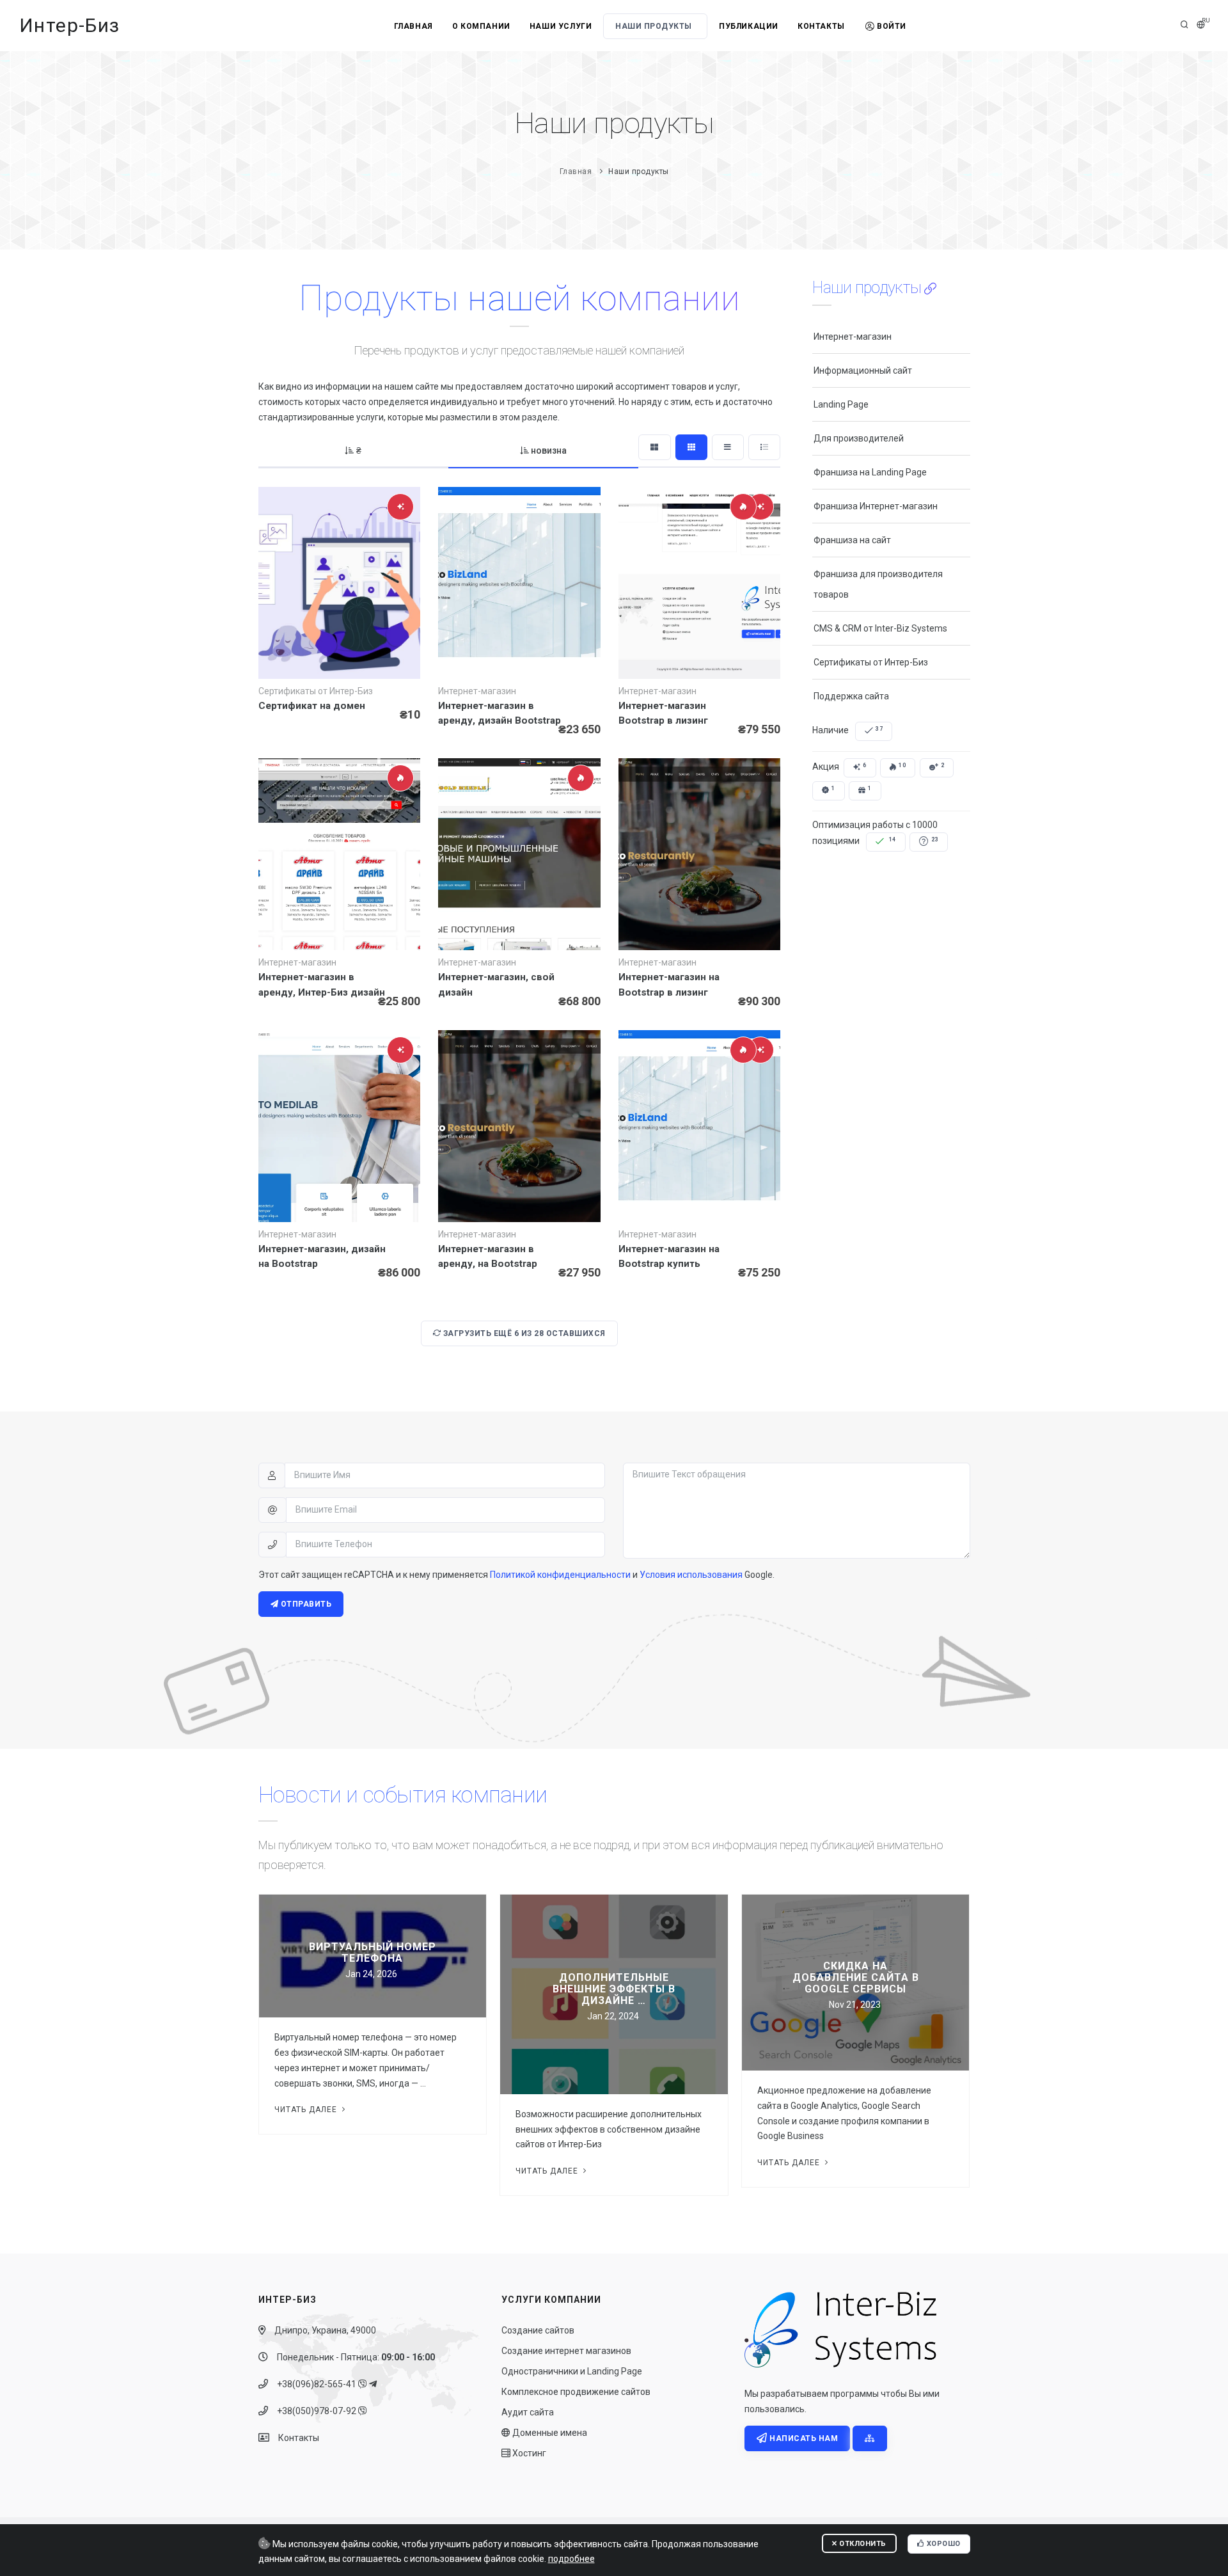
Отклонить (862, 2544)
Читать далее (307, 2110)
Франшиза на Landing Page (870, 472)
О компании (481, 26)
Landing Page (841, 404)
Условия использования (691, 1575)
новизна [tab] (549, 450)
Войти (892, 26)
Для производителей (859, 438)
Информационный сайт (863, 370)
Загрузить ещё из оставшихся (523, 1333)
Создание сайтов (538, 2330)
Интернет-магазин (853, 337)
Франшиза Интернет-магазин (876, 506)
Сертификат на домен (312, 706)
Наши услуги (561, 26)
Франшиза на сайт (852, 540)
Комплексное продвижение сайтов (576, 2392)
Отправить (305, 1604)
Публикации (749, 26)
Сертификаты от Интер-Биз (871, 662)
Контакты (821, 26)
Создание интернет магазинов (566, 2351)
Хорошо (942, 2544)
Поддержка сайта (851, 696)
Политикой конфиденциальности (560, 1575)
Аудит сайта (528, 2412)
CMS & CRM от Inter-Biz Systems (880, 628)
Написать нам (803, 2438)
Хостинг (528, 2453)
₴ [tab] (359, 450)
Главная (413, 26)
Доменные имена (549, 2433)
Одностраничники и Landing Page (572, 2371)
